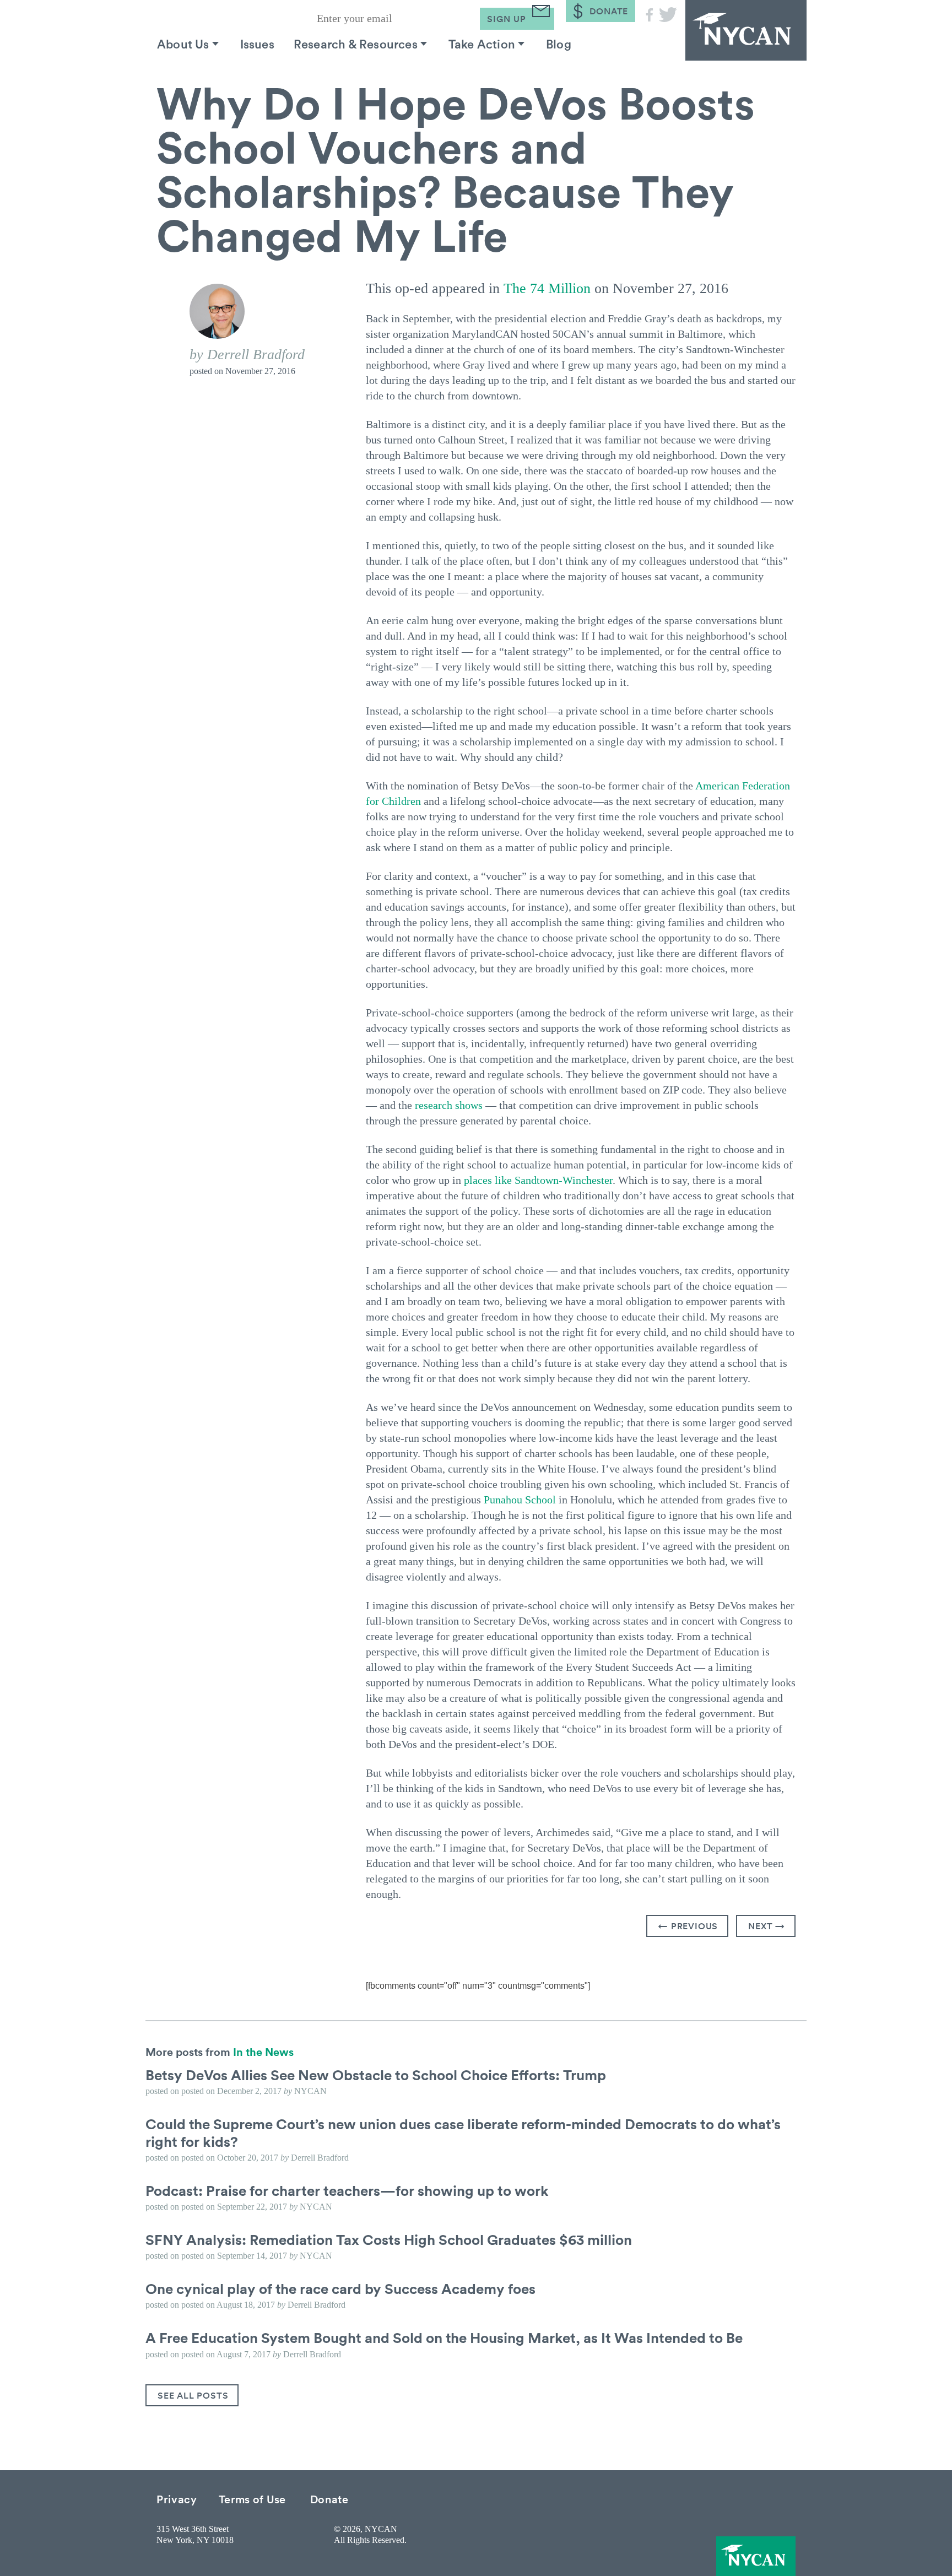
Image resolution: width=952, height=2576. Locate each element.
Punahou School (520, 1500)
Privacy (177, 2499)
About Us (183, 44)
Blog (559, 44)
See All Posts (193, 2395)
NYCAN (746, 30)
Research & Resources (356, 44)
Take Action (482, 44)
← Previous (688, 1926)
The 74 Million (547, 288)
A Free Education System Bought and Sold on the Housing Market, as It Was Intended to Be (444, 2337)
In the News (263, 2052)
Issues (257, 44)
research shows (449, 1105)
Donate (329, 2499)
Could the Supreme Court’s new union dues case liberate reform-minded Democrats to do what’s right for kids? (463, 2132)
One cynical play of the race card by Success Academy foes (340, 2288)
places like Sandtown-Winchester (538, 1180)
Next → (767, 1926)
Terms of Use (252, 2499)
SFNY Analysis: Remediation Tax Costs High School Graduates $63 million (389, 2239)
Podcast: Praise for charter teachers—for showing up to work (347, 2190)
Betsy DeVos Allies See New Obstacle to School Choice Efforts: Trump (376, 2075)
